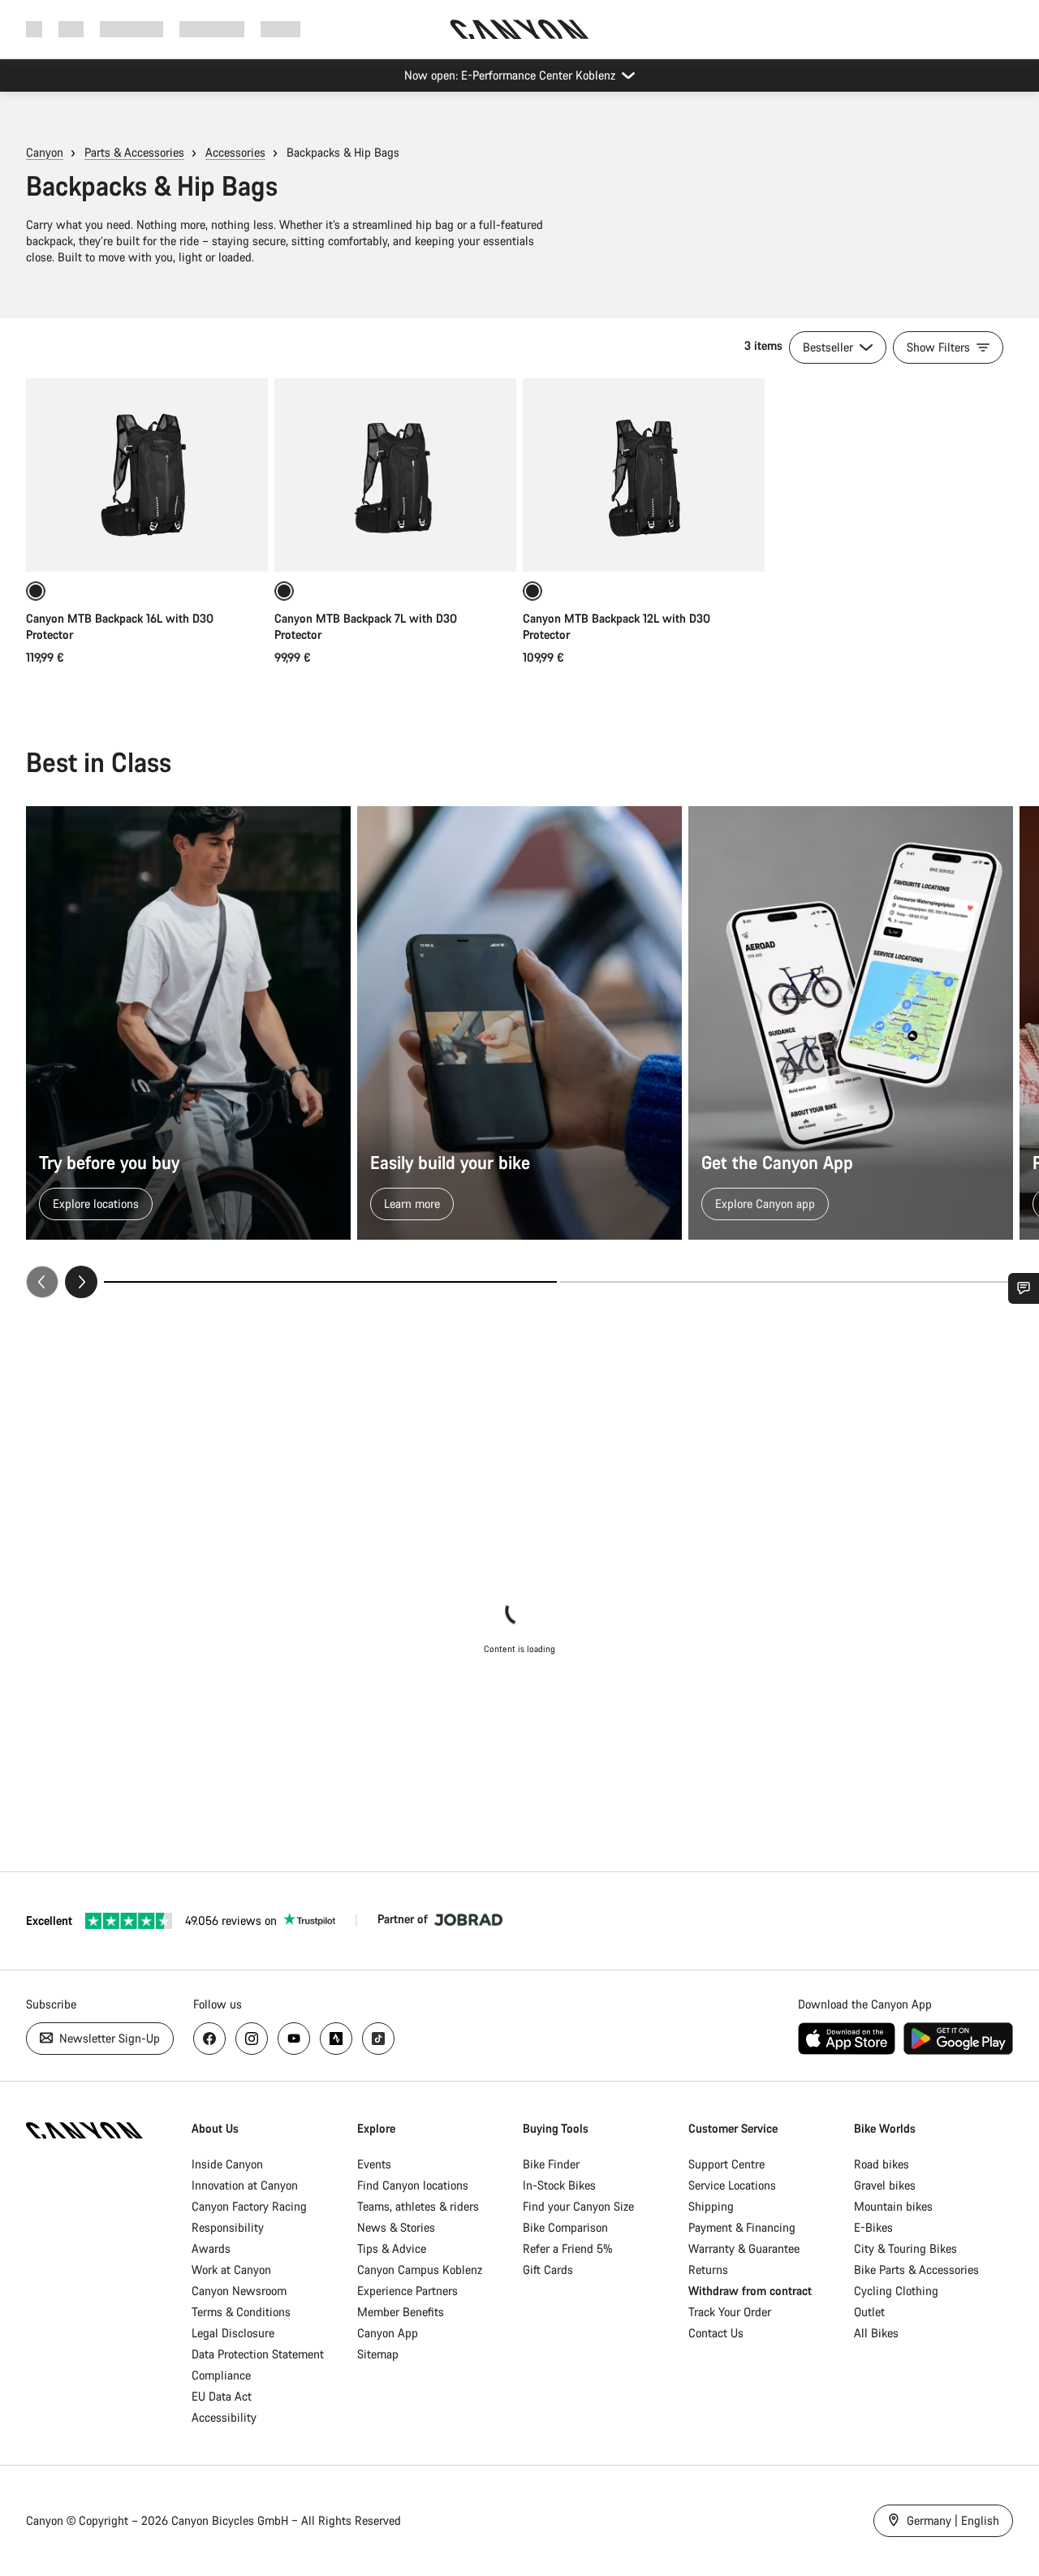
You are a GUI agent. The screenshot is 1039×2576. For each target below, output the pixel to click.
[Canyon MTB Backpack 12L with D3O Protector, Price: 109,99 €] (644, 475)
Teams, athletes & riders (418, 2206)
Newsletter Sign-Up (108, 2038)
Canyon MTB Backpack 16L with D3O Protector (120, 626)
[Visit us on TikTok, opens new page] (378, 2039)
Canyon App (388, 2333)
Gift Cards (548, 2270)
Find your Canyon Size (578, 2206)
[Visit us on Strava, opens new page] (336, 2039)
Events (374, 2164)
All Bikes (876, 2333)
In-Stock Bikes (559, 2185)
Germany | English (951, 2520)
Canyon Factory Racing (249, 2206)
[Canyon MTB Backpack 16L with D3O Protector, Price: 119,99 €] (147, 475)
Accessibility (224, 2417)
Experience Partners (407, 2291)
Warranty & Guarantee (744, 2248)
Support (280, 29)
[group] (519, 1052)
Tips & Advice (392, 2248)
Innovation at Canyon (245, 2185)
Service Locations (732, 2185)
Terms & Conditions (241, 2312)
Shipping (711, 2206)
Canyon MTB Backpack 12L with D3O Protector (617, 626)
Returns (708, 2270)
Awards (211, 2248)
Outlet (869, 2312)
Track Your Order (730, 2312)
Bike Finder (551, 2164)
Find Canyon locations (413, 2185)
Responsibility (228, 2227)
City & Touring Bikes (905, 2248)
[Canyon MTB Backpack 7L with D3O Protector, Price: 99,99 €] (395, 475)
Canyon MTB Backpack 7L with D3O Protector (366, 626)
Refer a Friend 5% (568, 2248)
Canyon (45, 152)
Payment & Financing (742, 2227)
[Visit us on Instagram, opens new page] (252, 2039)
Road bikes (882, 2164)
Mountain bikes (893, 2206)
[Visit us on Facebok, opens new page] (209, 2039)
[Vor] (81, 1282)
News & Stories (396, 2227)
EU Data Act (222, 2396)
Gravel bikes (885, 2185)
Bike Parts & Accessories (916, 2270)
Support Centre (726, 2164)
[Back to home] (519, 29)
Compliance (221, 2375)
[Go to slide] (787, 1282)
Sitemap (378, 2354)
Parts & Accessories (134, 152)
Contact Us (716, 2333)
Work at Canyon (231, 2270)
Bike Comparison (565, 2227)
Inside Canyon (227, 2164)
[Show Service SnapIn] (1024, 1288)
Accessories (235, 152)
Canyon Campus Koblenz (420, 2270)
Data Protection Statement (258, 2354)
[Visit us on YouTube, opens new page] (294, 2039)
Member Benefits (401, 2312)
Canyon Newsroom (239, 2291)
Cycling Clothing (896, 2291)
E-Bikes (873, 2227)
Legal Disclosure (233, 2333)
